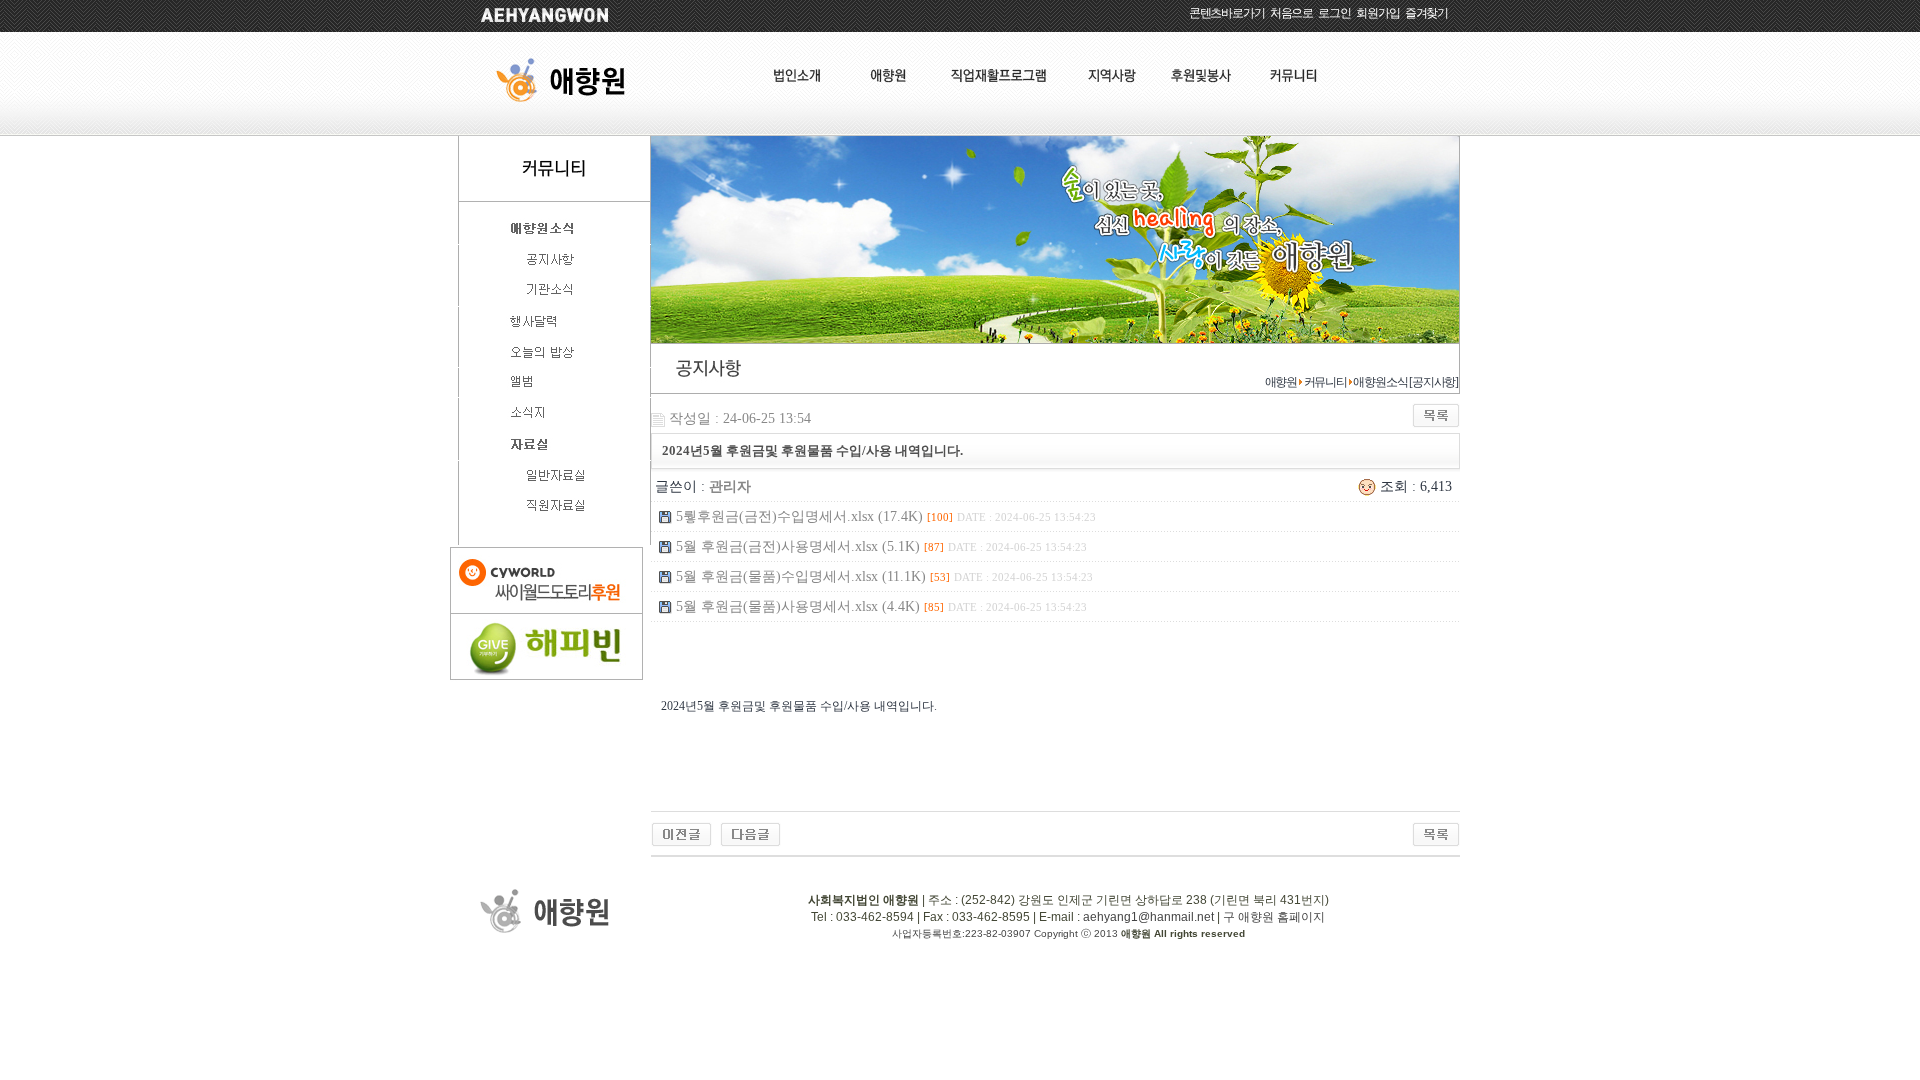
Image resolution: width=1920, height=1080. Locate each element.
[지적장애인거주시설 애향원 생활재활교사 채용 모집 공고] (681, 833)
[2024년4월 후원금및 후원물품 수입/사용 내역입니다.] (750, 833)
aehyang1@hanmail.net (1148, 917)
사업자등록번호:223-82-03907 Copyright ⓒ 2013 (1006, 933)
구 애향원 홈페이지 (1274, 917)
